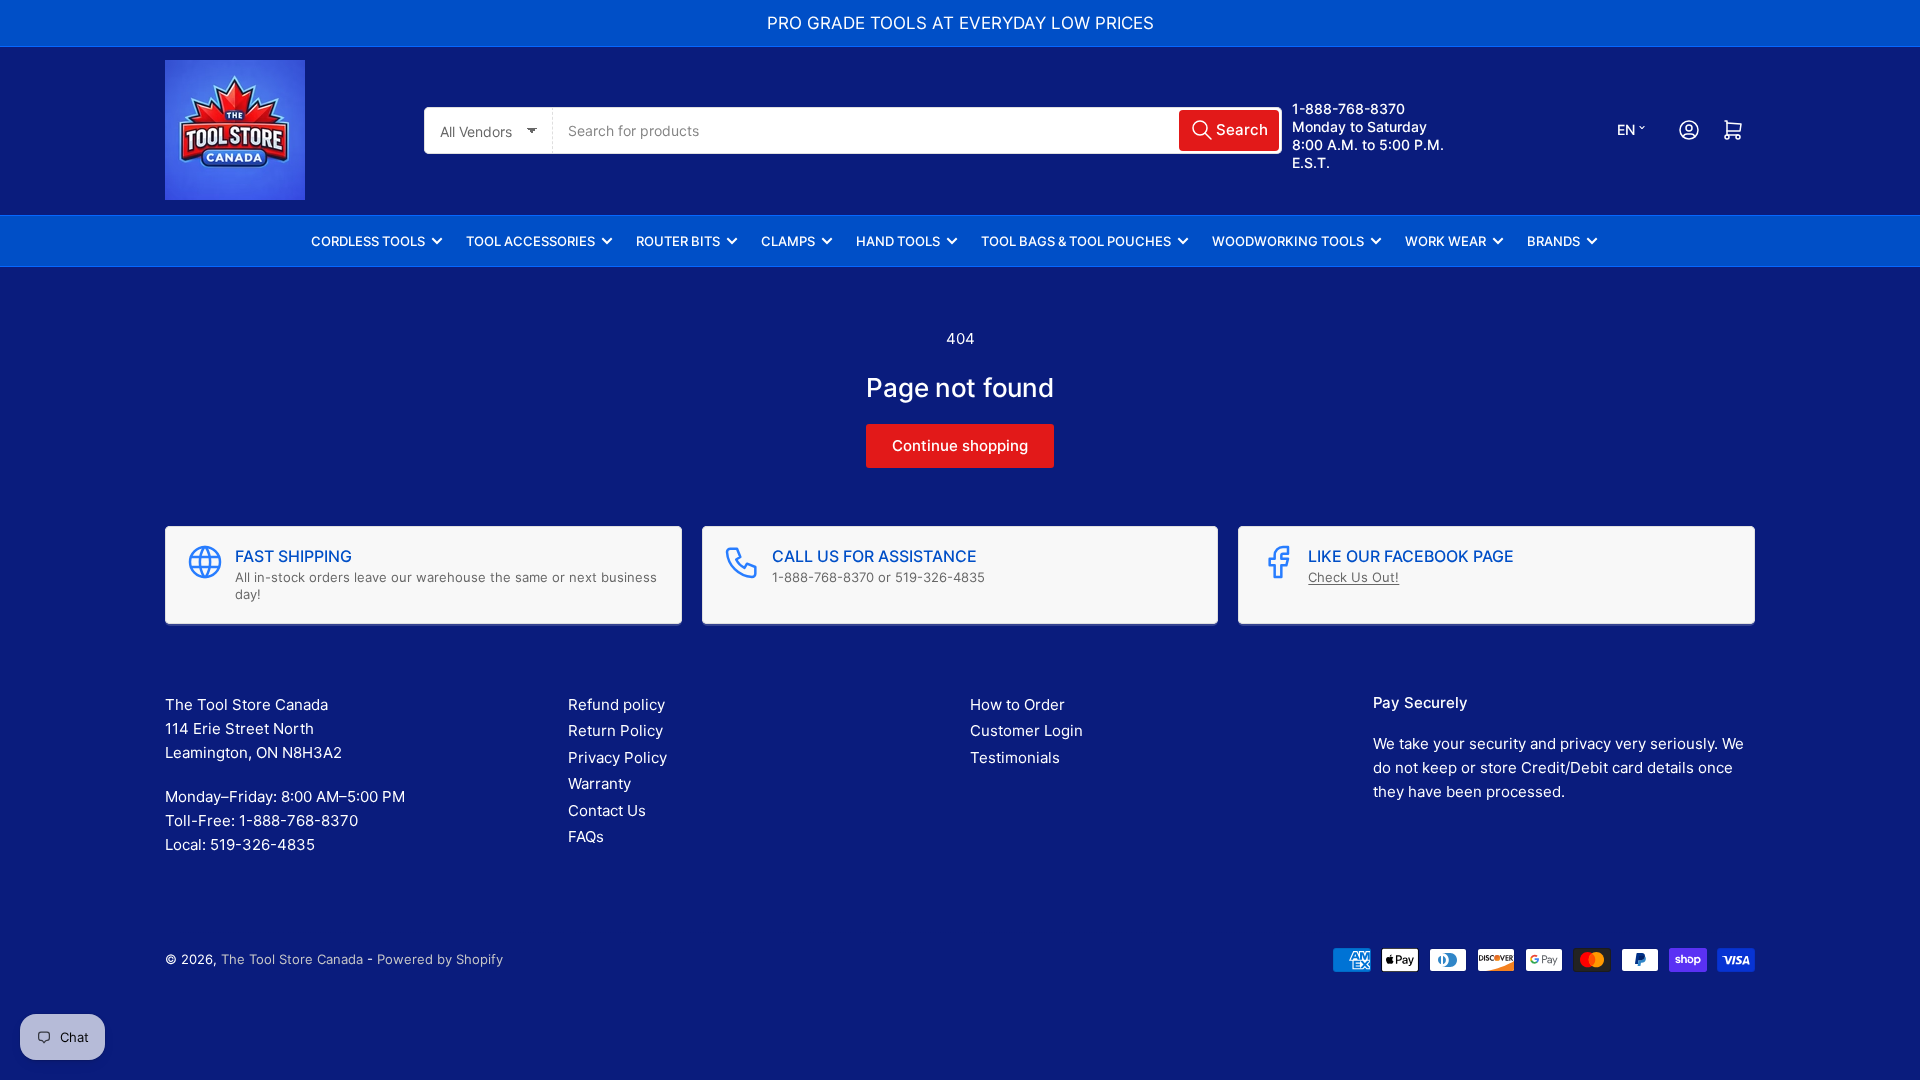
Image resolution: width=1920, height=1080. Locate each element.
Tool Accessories (530, 241)
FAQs (586, 836)
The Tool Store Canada (292, 959)
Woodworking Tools (1288, 241)
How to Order (1017, 704)
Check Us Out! (1353, 577)
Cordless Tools (368, 241)
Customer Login (1026, 730)
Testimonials (1015, 757)
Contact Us (607, 810)
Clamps (788, 241)
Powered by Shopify (440, 959)
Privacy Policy (617, 757)
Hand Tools (898, 241)
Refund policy (616, 704)
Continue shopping (960, 445)
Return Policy (615, 730)
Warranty (599, 783)
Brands (1553, 241)
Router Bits (678, 241)
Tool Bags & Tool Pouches (1076, 241)
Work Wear (1445, 241)
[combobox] (917, 130)
